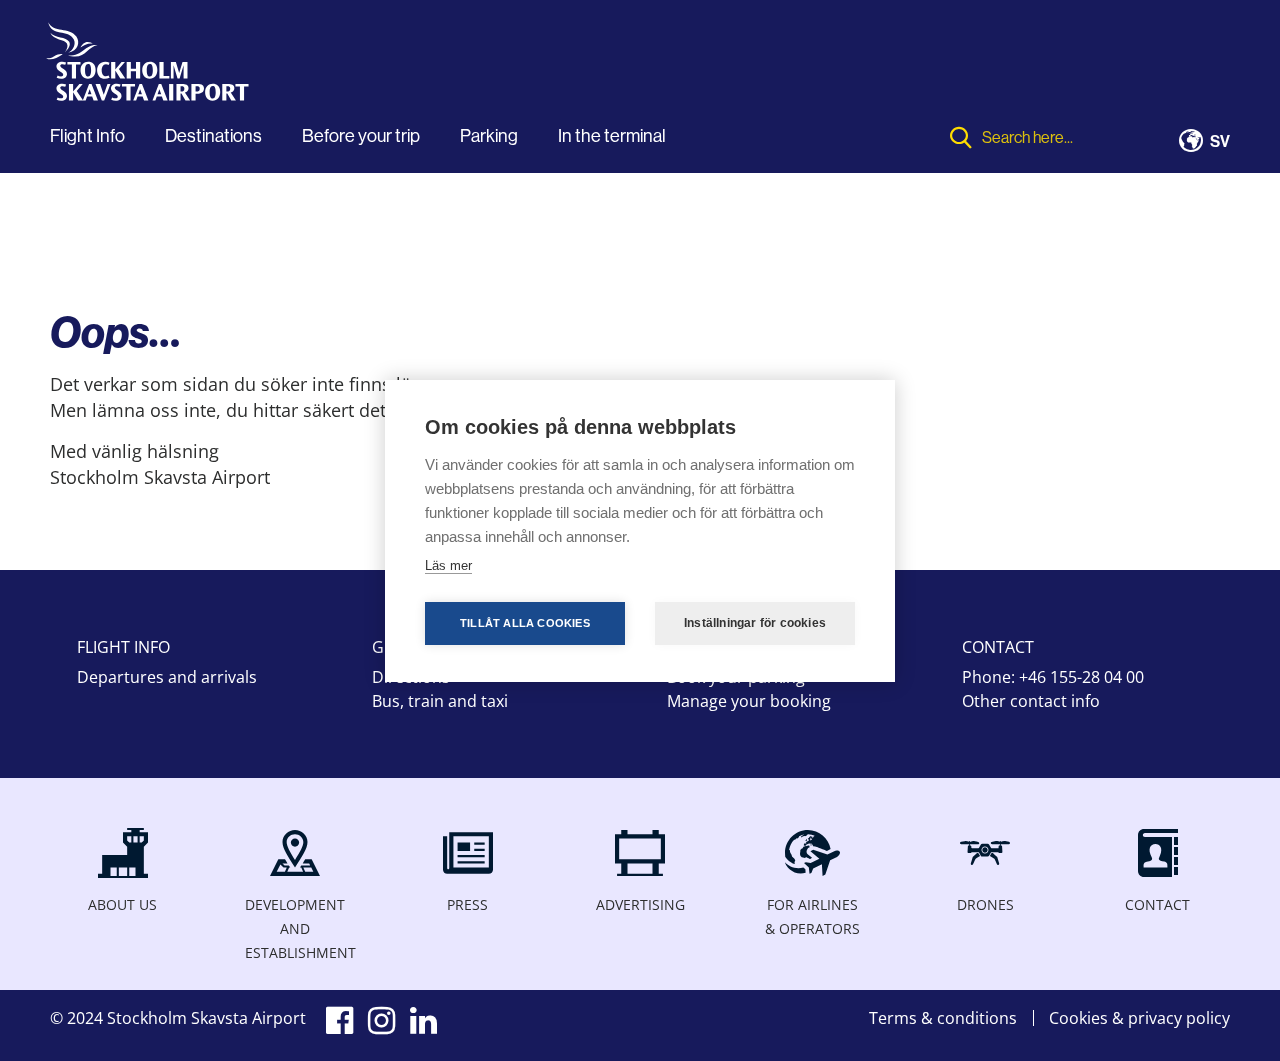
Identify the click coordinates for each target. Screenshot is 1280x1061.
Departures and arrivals (167, 677)
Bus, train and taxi (440, 701)
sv (1220, 142)
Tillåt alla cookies (525, 623)
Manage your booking (749, 701)
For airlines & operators (812, 916)
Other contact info (1031, 701)
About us (122, 904)
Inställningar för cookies (755, 623)
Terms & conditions (943, 1018)
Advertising (640, 904)
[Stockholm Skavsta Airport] (152, 68)
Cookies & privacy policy (1139, 1018)
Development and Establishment (295, 928)
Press (467, 904)
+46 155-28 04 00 (1081, 677)
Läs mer (448, 565)
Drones (985, 904)
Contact (1157, 904)
